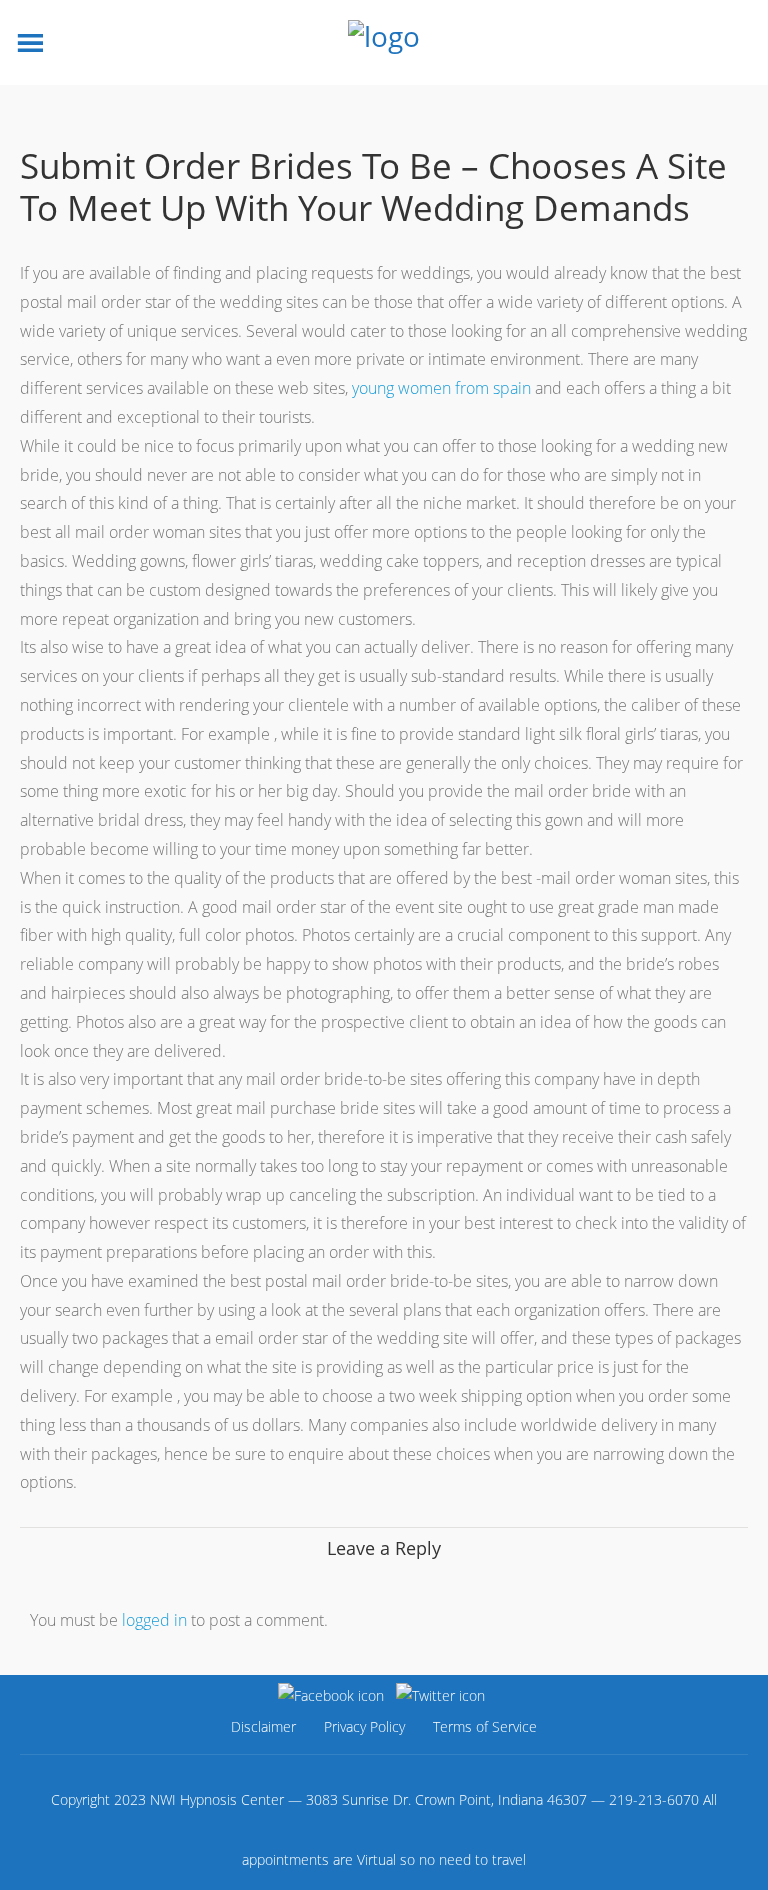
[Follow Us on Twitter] (440, 1695)
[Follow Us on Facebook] (331, 1695)
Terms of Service (485, 1726)
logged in (154, 1620)
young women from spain (441, 388)
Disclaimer (263, 1726)
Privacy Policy (364, 1726)
